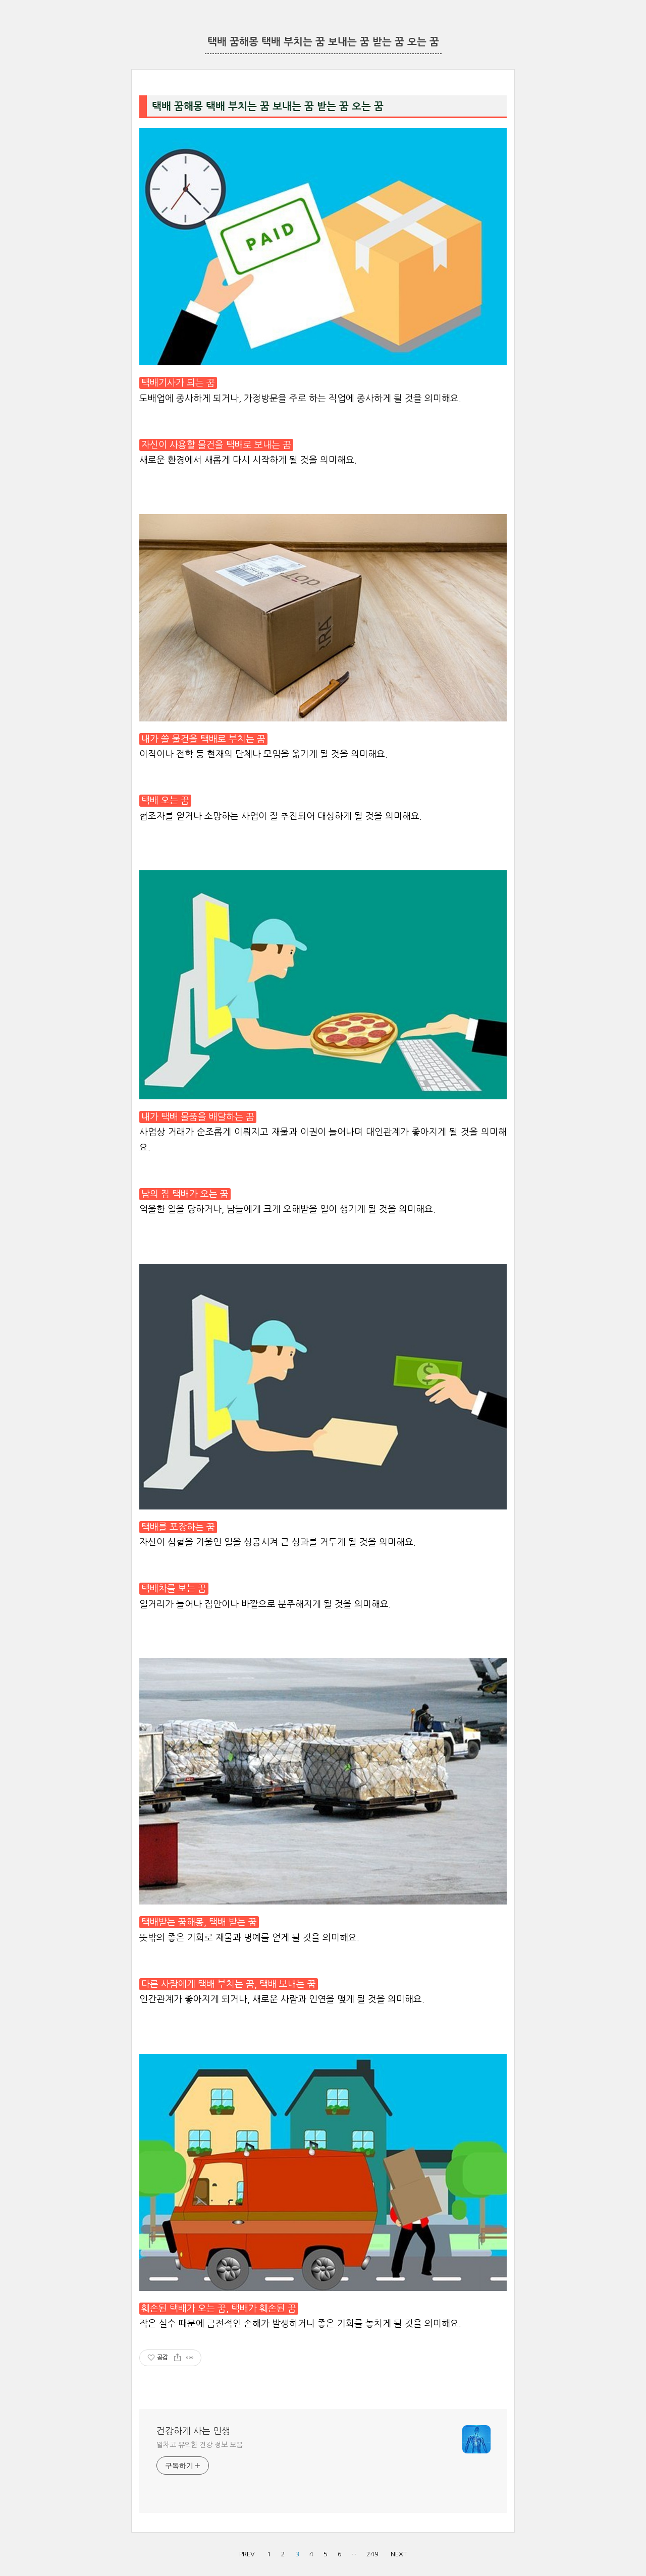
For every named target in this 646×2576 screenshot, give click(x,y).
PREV (247, 2554)
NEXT (399, 2554)
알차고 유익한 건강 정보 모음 (199, 2445)
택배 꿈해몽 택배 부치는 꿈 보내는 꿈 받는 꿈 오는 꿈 (323, 42)
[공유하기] (177, 2358)
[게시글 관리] (190, 2358)
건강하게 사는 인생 (193, 2431)
